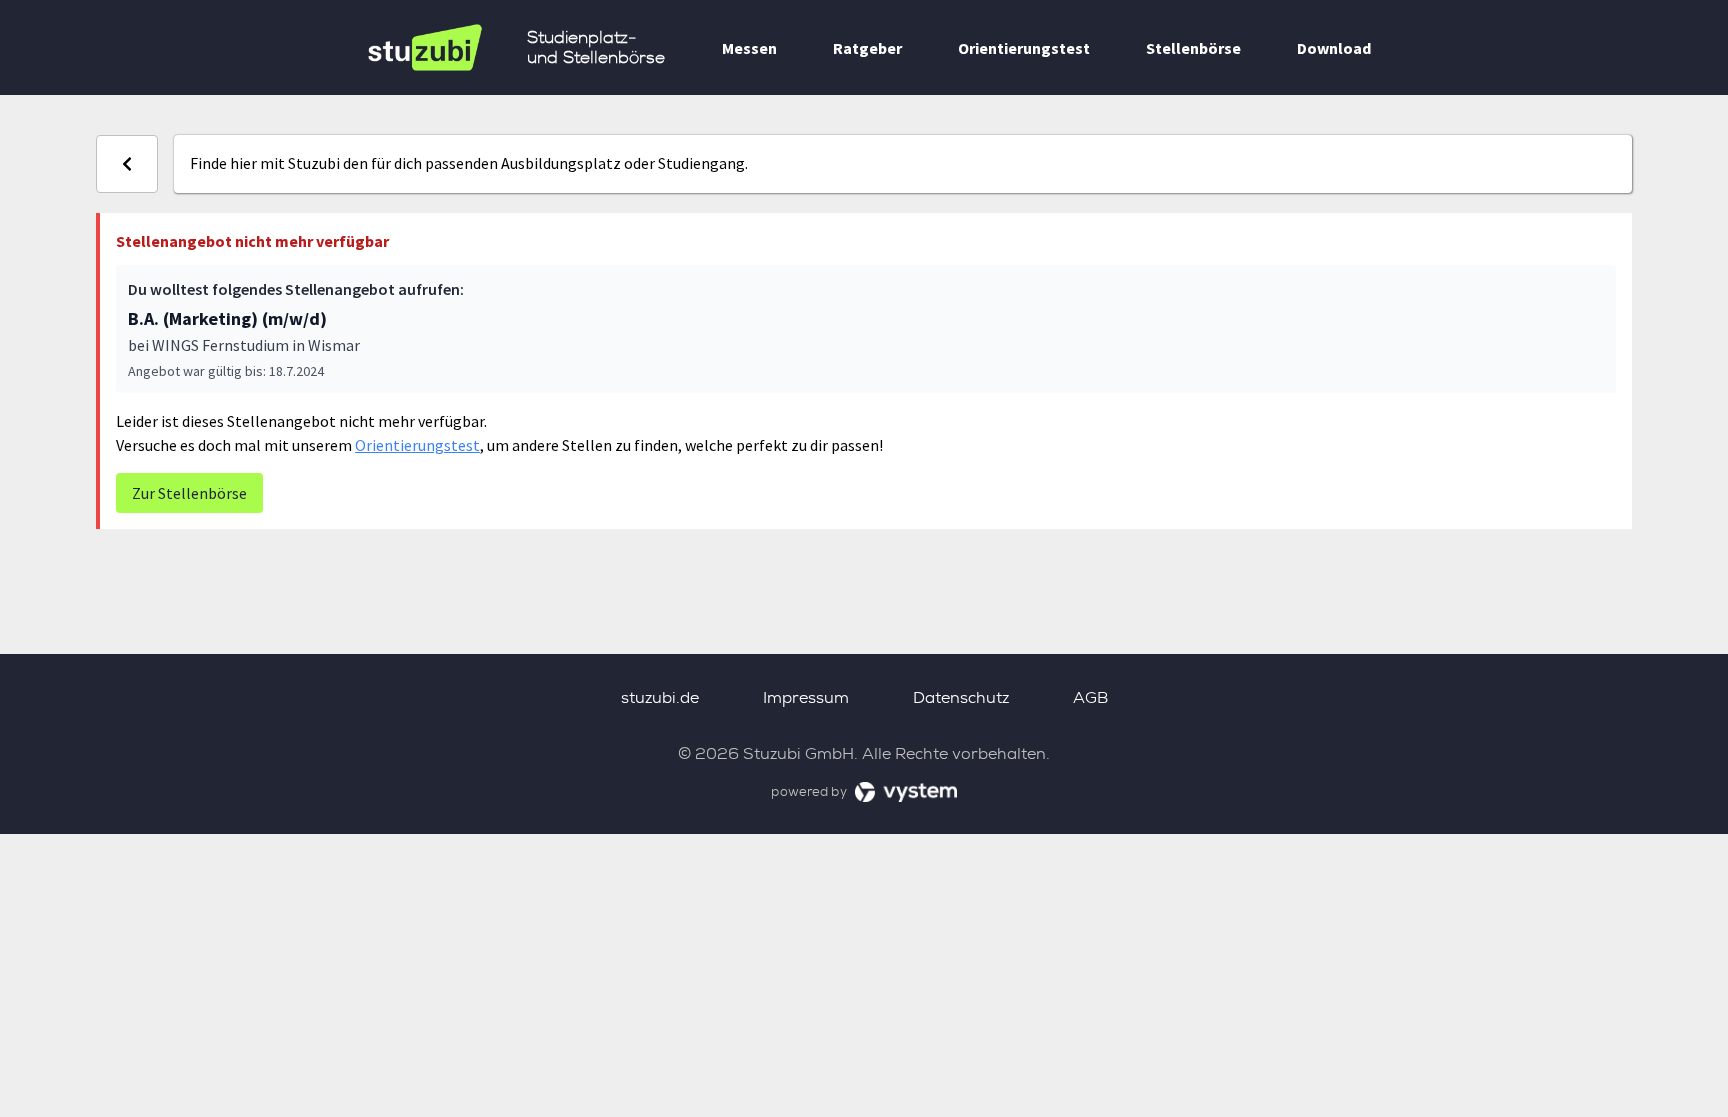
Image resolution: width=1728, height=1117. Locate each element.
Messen (749, 48)
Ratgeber (867, 48)
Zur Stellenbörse (189, 493)
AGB (1090, 697)
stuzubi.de (660, 697)
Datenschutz (961, 697)
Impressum (806, 697)
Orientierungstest (1024, 48)
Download (1334, 48)
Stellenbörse (1193, 48)
